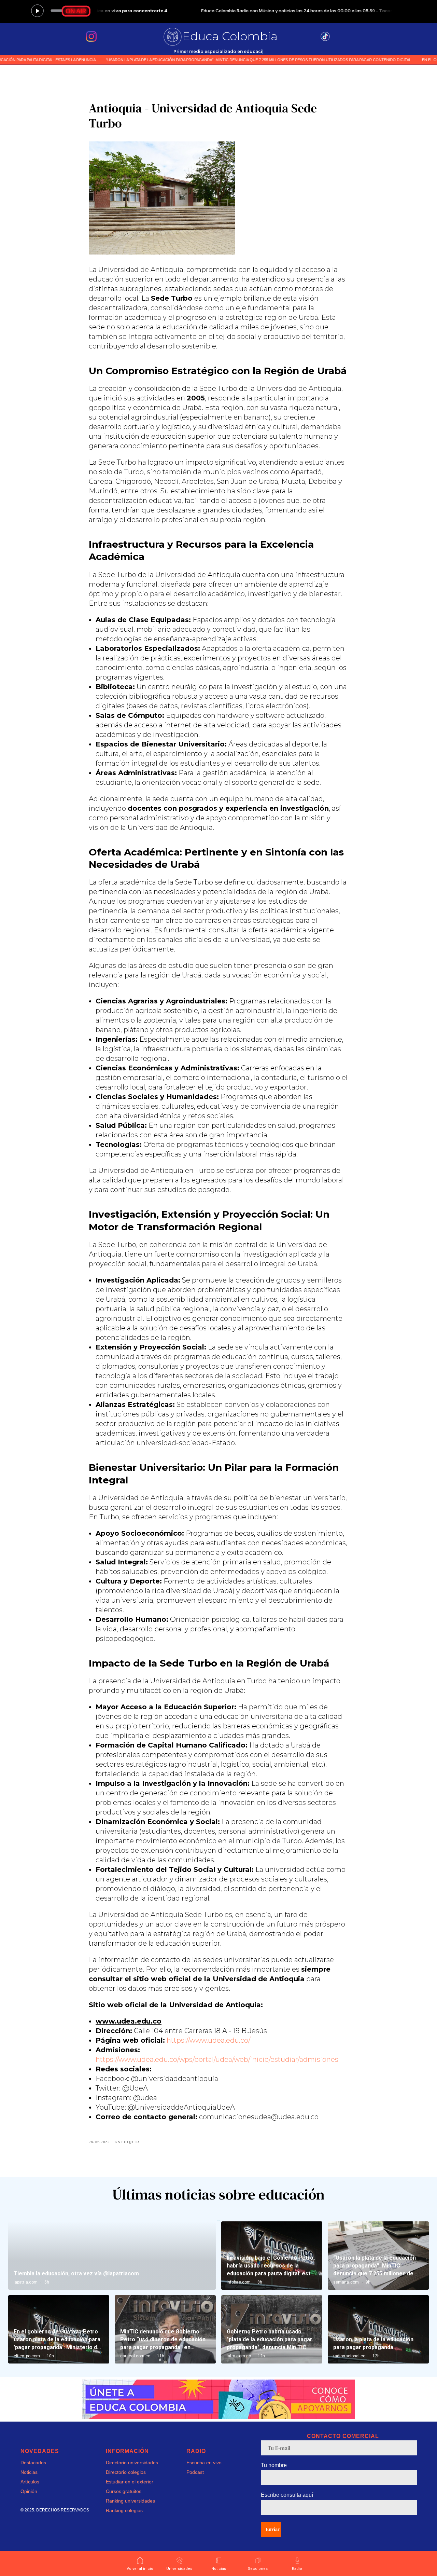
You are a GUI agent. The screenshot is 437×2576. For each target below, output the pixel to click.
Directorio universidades (132, 2463)
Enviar (273, 2529)
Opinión (29, 2491)
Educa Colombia (230, 36)
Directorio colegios (126, 2472)
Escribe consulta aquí (287, 2495)
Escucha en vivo (204, 2463)
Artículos (30, 2482)
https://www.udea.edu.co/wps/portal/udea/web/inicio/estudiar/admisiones (217, 2059)
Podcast (195, 2472)
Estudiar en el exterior (130, 2482)
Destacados (33, 2463)
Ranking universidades (130, 2501)
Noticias (29, 2472)
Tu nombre (274, 2465)
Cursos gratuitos (124, 2491)
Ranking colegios (124, 2510)
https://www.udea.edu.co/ (208, 2040)
